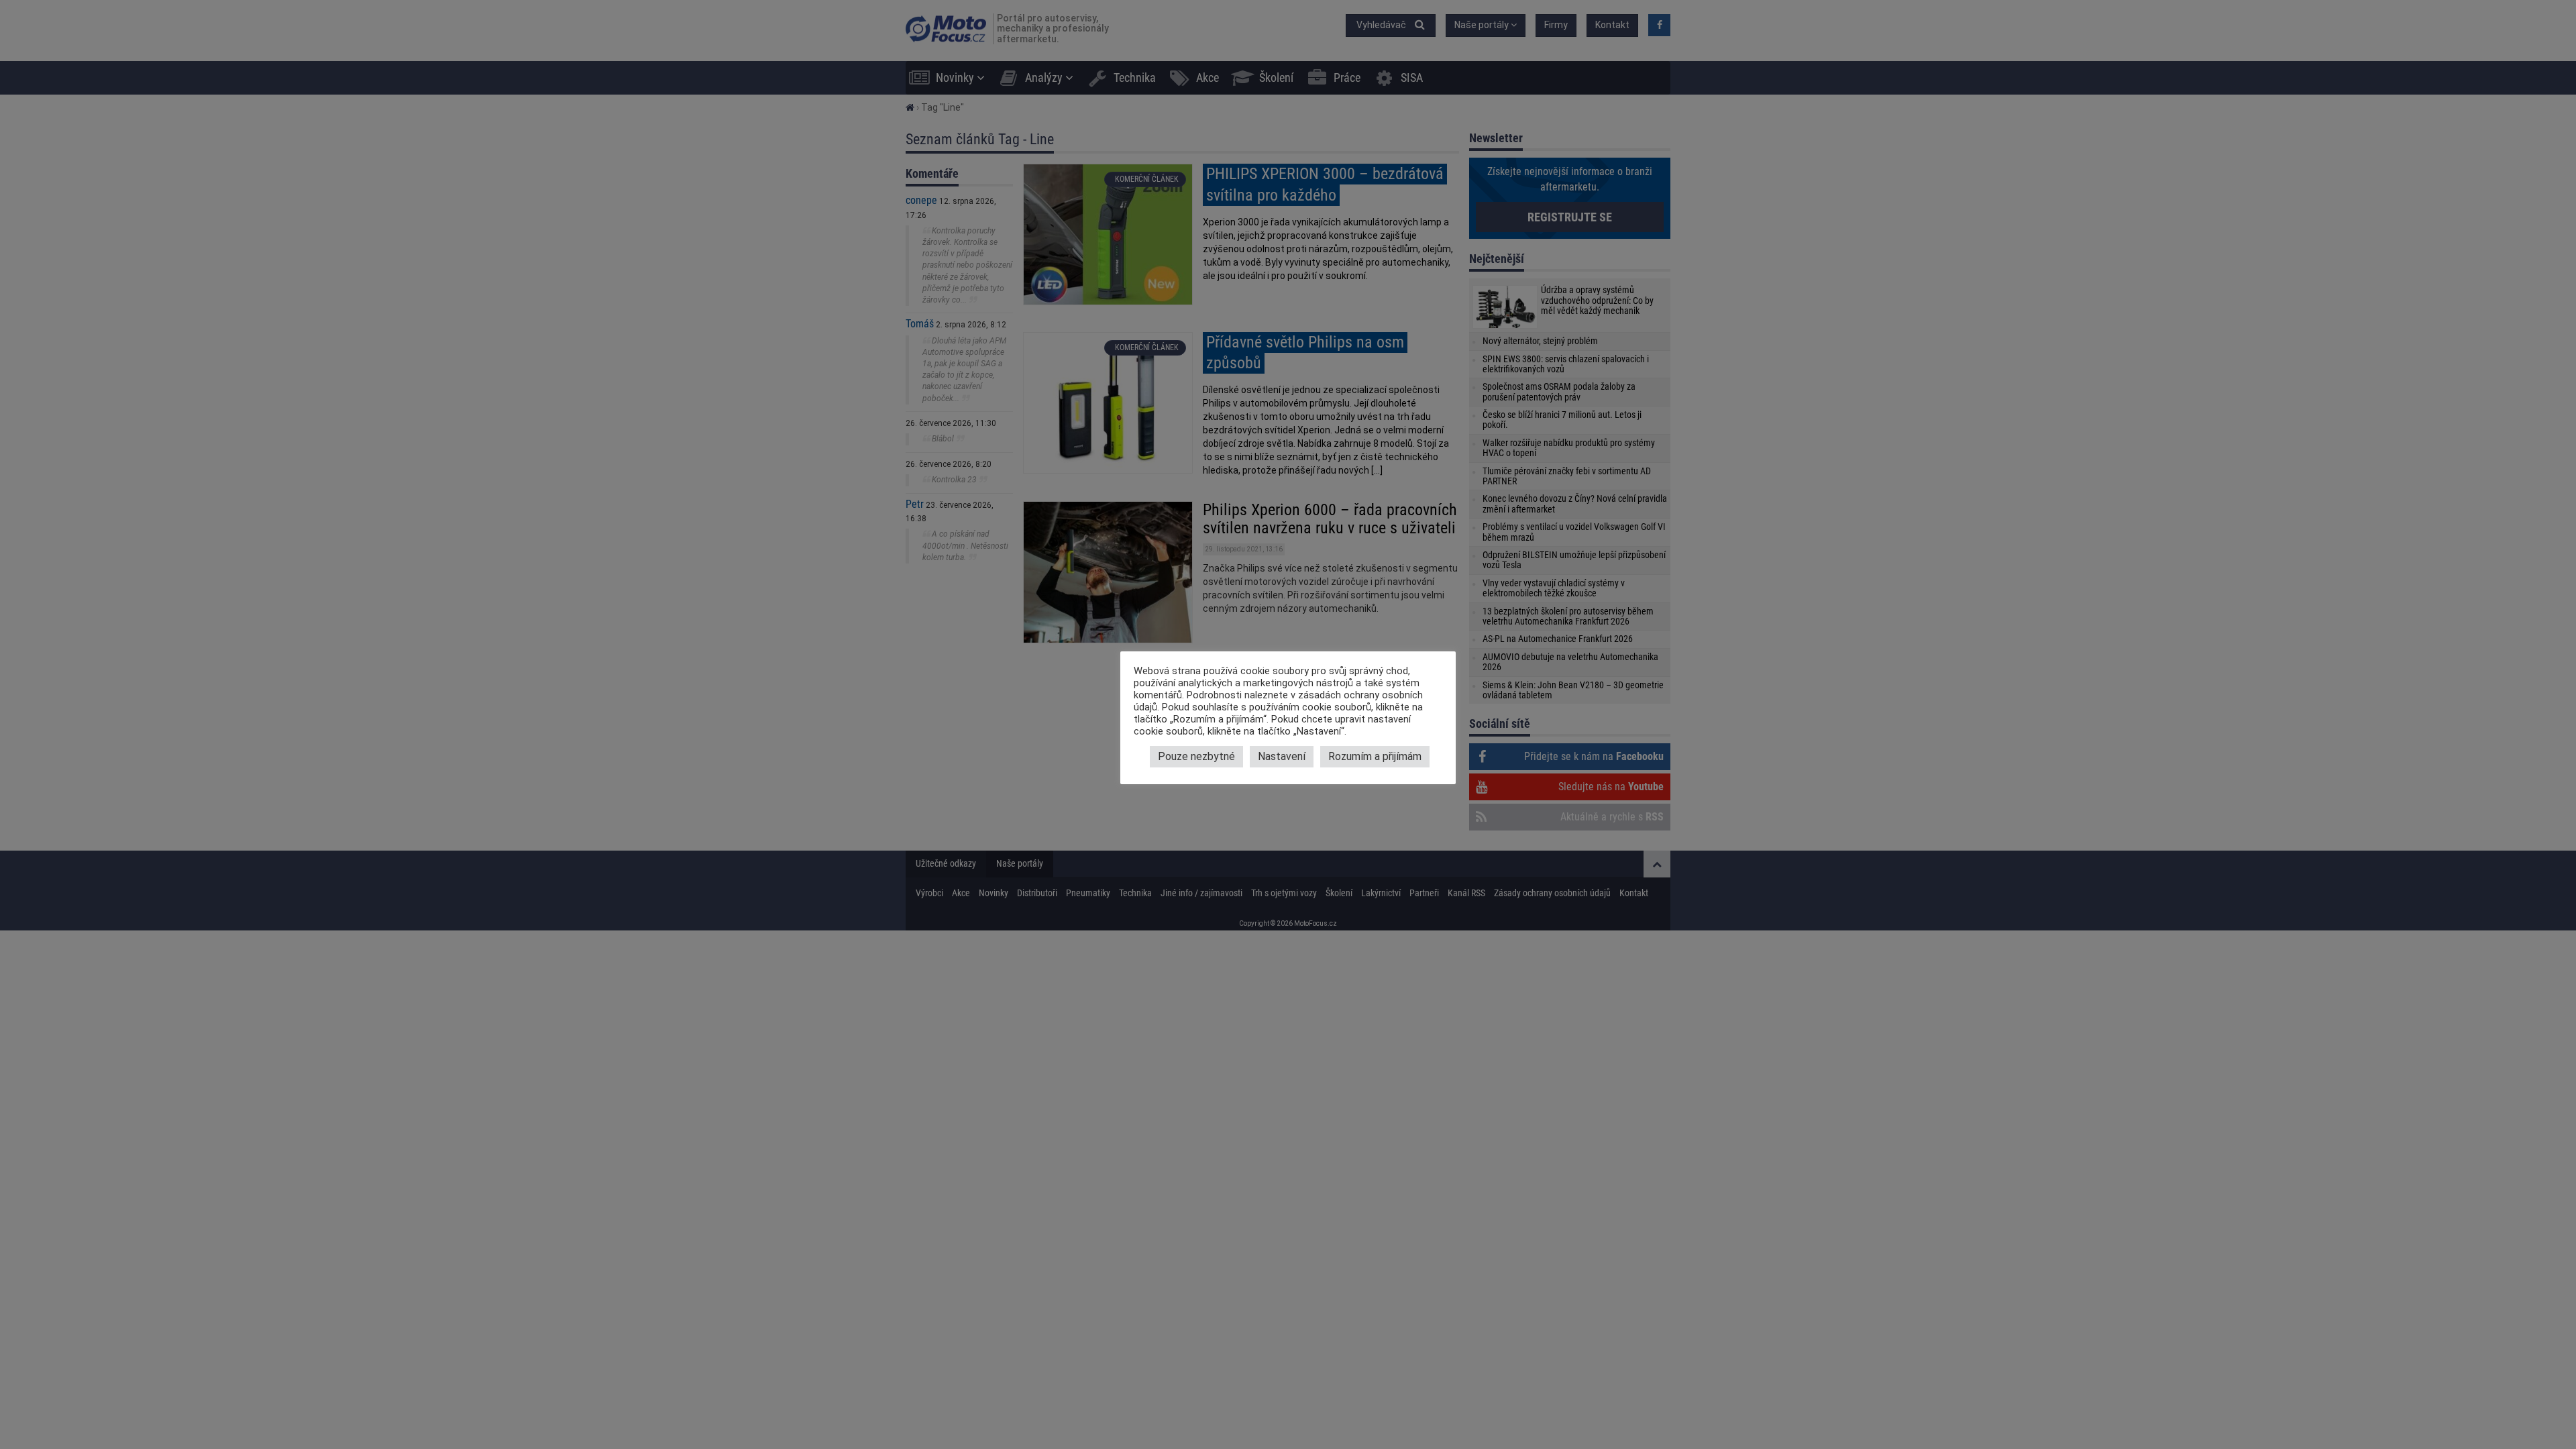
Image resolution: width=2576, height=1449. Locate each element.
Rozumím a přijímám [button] (1375, 756)
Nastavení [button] (1282, 756)
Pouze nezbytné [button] (1196, 756)
